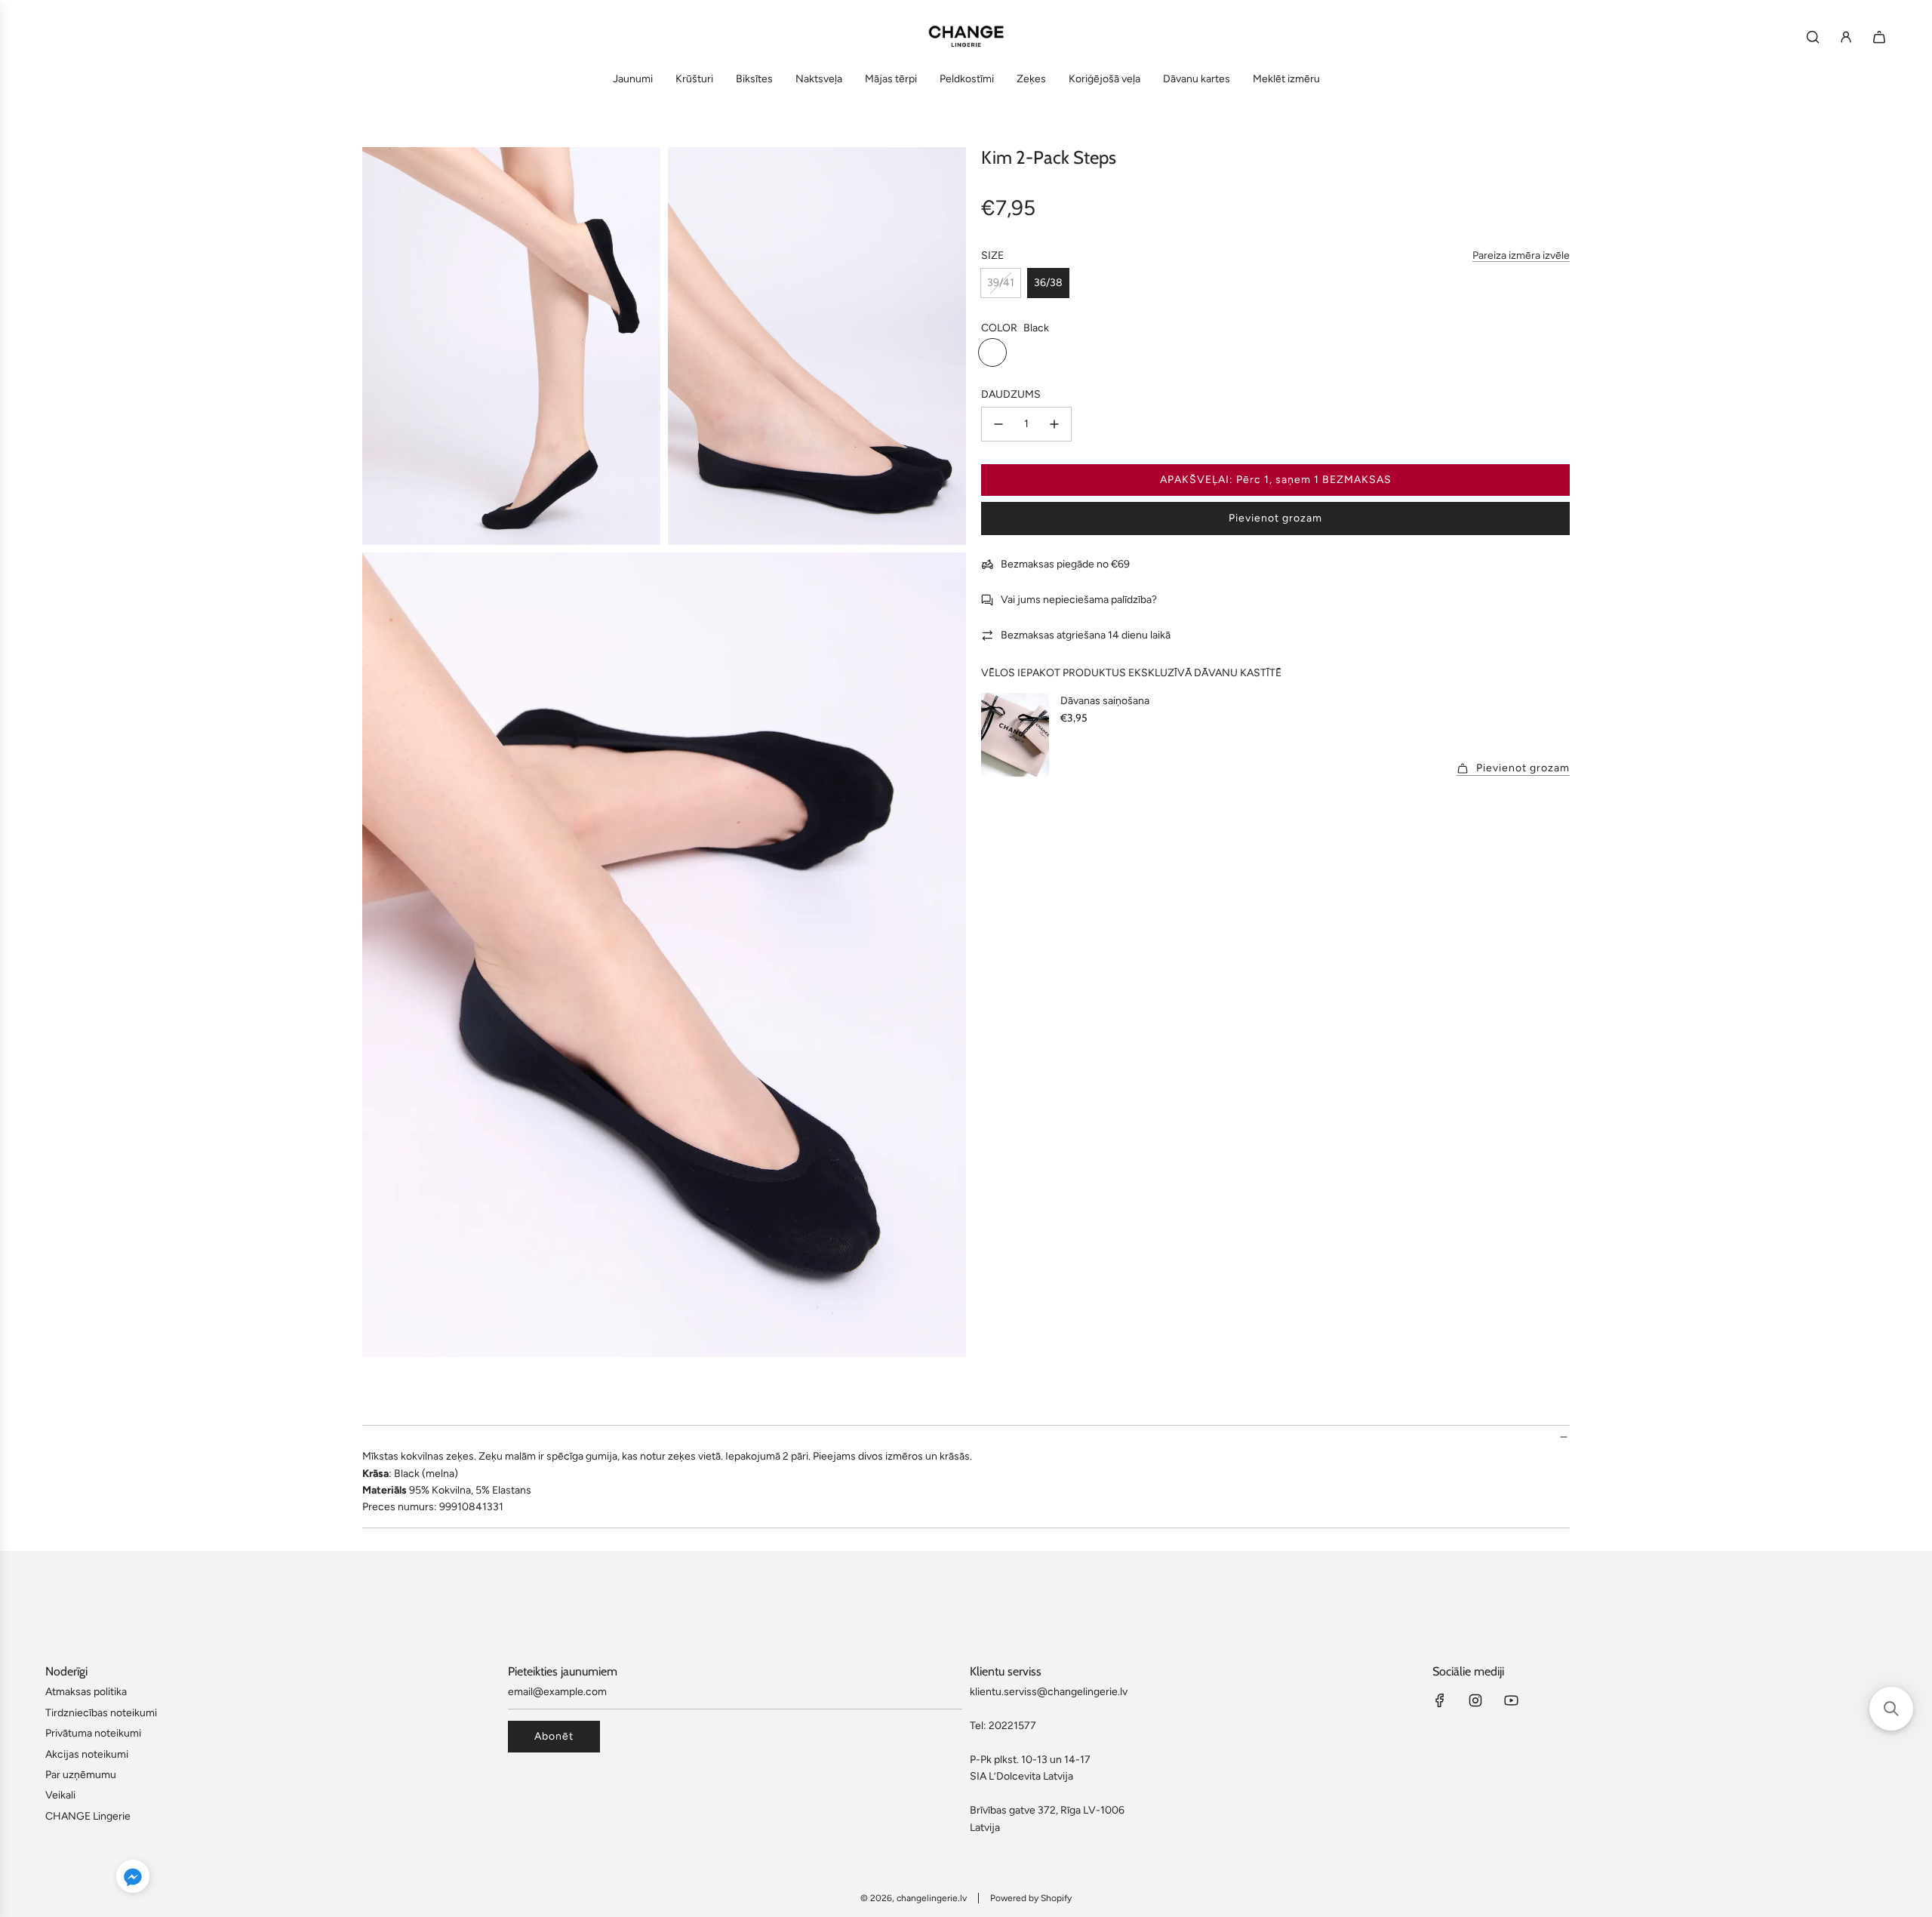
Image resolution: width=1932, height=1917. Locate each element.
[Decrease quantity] (998, 424)
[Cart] (1879, 37)
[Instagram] (1475, 1700)
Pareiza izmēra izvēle (1521, 256)
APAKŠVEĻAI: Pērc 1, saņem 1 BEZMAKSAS (1276, 480)
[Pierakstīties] (1846, 37)
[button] (133, 1879)
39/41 (1001, 283)
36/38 (1048, 283)
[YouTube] (1511, 1700)
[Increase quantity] (1054, 424)
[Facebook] (1440, 1700)
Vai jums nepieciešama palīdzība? (1079, 600)
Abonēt (554, 1736)
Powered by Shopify (1031, 1898)
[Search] (1813, 37)
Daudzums (1011, 394)
